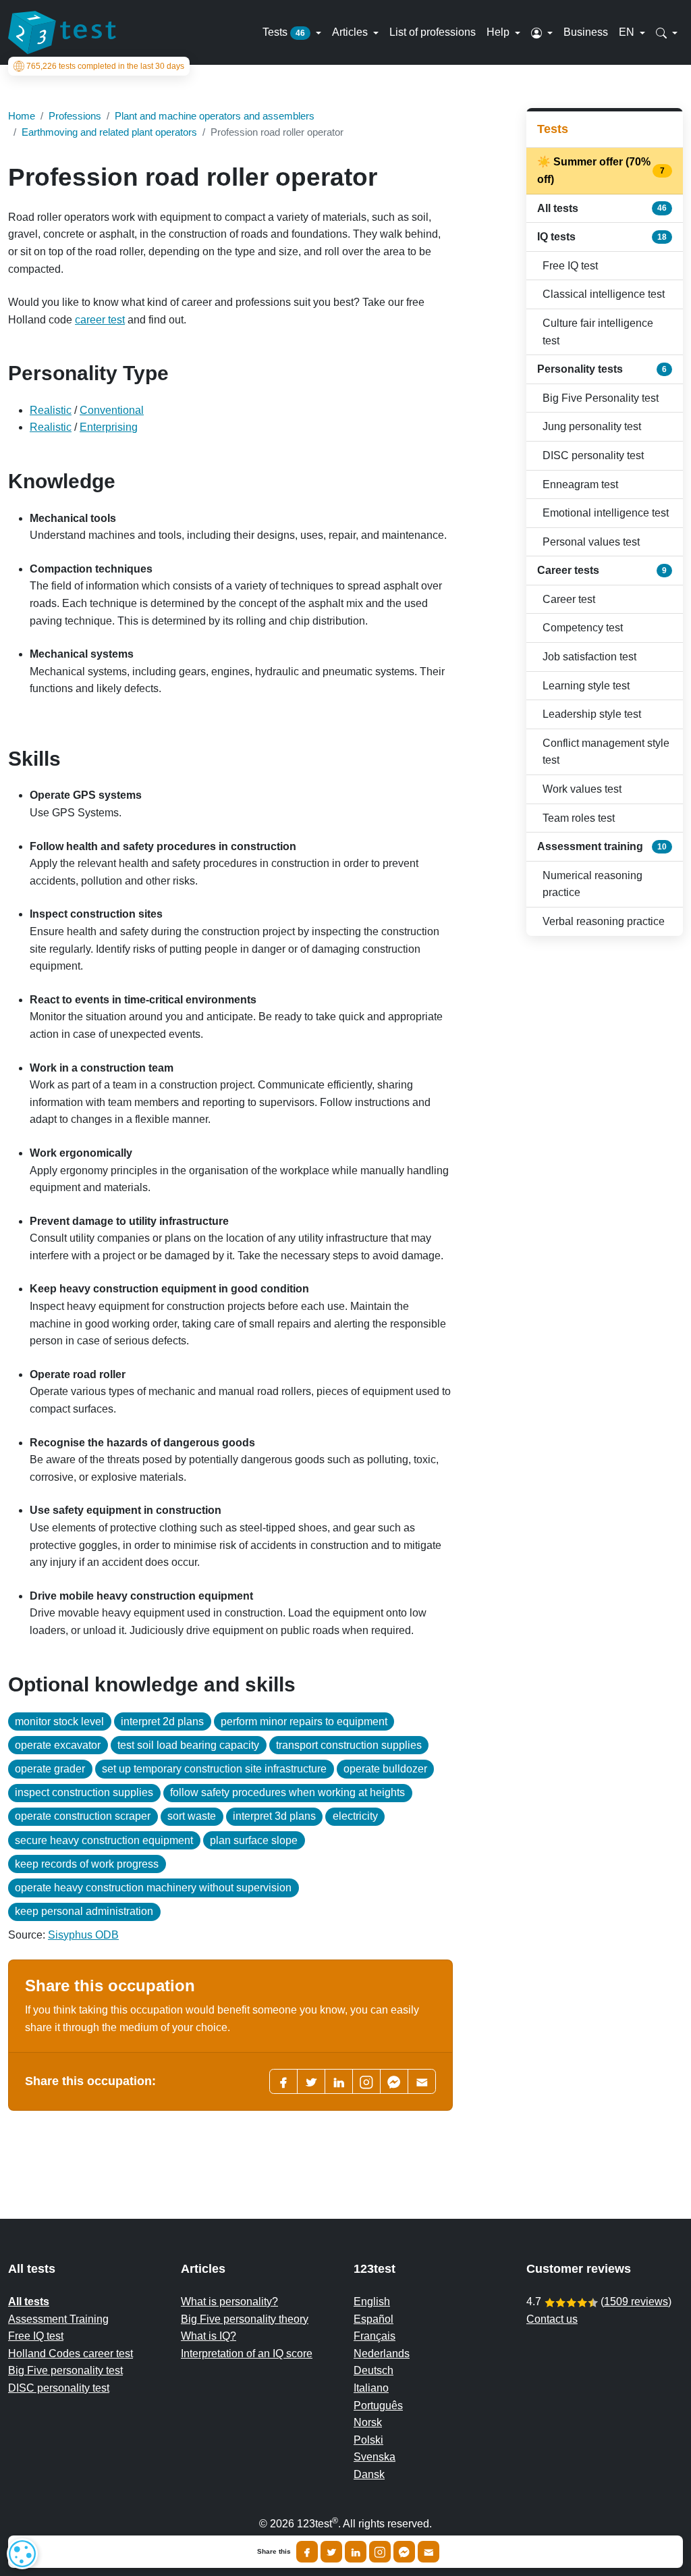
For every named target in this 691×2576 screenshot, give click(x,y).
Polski (368, 2440)
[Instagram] (380, 2552)
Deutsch (374, 2370)
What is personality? (229, 2302)
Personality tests (602, 369)
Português (378, 2406)
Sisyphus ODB (83, 1935)
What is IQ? (209, 2336)
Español (374, 2319)
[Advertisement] (605, 1161)
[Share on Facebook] (307, 2552)
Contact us (552, 2319)
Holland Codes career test (71, 2354)
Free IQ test (570, 266)
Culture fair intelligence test (598, 332)
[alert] (22, 2554)
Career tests (602, 570)
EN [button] (628, 32)
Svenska (375, 2457)
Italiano (371, 2388)
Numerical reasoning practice (592, 884)
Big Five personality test (65, 2370)
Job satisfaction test (589, 657)
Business (586, 32)
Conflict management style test (606, 752)
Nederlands (382, 2354)
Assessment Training (58, 2319)
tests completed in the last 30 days (105, 66)
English (372, 2302)
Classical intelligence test (604, 294)
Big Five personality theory (245, 2319)
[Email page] (422, 2081)
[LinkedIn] (339, 2081)
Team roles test (579, 818)
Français (375, 2336)
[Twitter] (311, 2081)
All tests (602, 208)
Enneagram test (580, 484)
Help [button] (499, 32)
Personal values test (591, 542)
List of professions (433, 32)
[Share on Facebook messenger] (404, 2552)
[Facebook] (283, 2081)
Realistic (51, 410)
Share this (274, 2552)
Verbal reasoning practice (604, 921)
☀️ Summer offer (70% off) (602, 170)
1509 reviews (636, 2302)
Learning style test (586, 686)
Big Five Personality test (601, 398)
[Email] (429, 2552)
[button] (542, 32)
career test (100, 320)
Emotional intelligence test (606, 513)
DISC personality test (593, 455)
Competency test (583, 628)
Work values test (582, 789)
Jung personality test (592, 426)
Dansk (369, 2474)
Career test (569, 599)
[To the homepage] (62, 32)
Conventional (112, 410)
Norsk (368, 2422)
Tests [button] (284, 32)
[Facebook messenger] (394, 2081)
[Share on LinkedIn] (356, 2552)
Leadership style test (592, 714)
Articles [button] (351, 32)
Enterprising (109, 427)
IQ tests (602, 237)
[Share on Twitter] (331, 2552)
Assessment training (602, 846)
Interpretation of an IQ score (247, 2354)
